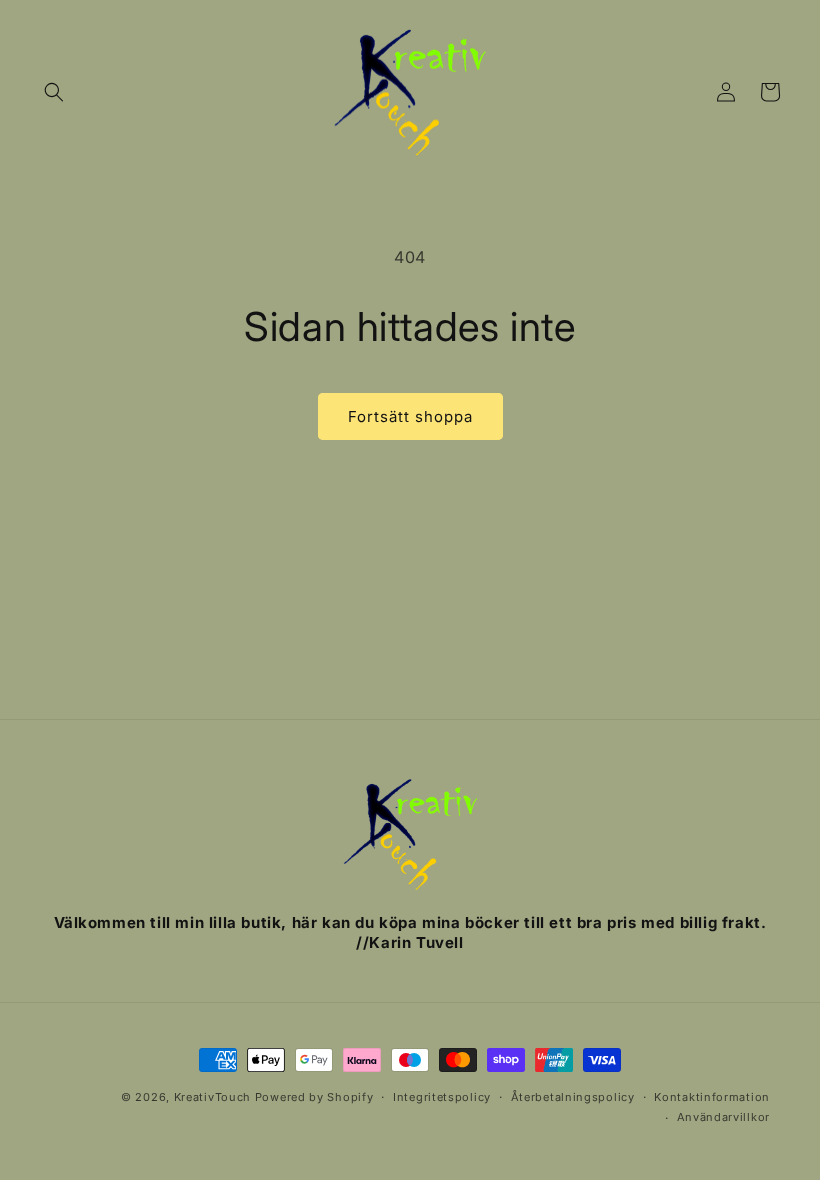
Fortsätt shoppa (410, 416)
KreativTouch (212, 1097)
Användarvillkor (724, 1117)
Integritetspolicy (442, 1097)
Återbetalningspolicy (573, 1097)
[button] (54, 92)
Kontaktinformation (712, 1097)
